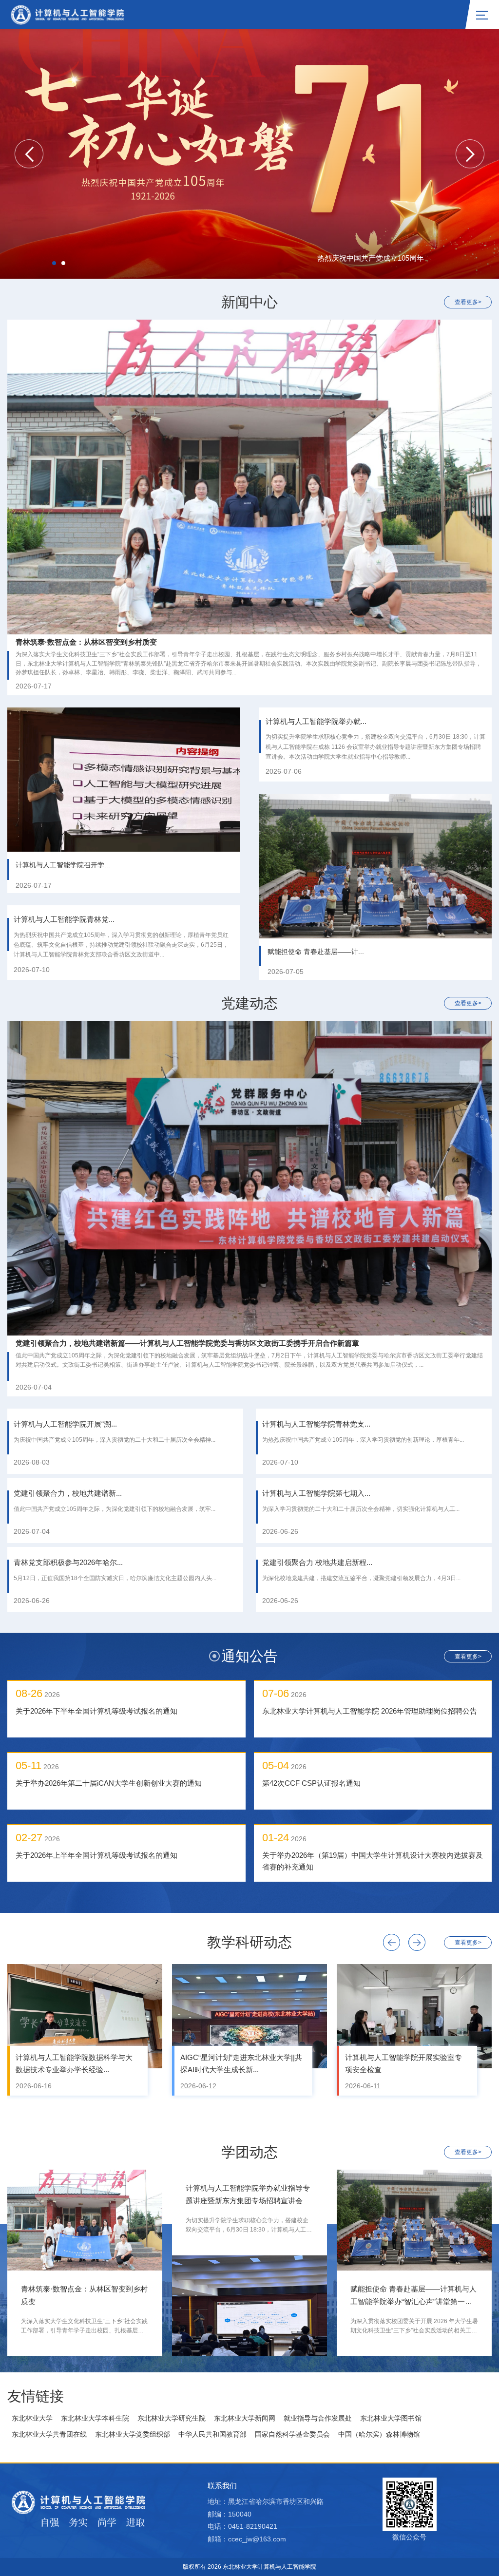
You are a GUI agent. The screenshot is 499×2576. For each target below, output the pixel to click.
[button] (29, 154)
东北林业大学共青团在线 (49, 2434)
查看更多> (468, 302)
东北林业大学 (32, 2418)
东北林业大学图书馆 (391, 2418)
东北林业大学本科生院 (95, 2418)
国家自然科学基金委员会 (292, 2434)
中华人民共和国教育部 (212, 2434)
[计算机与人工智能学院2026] (67, 14)
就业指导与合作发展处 (318, 2418)
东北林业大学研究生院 (172, 2418)
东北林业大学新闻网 (245, 2418)
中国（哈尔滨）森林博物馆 (379, 2434)
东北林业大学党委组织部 (133, 2434)
